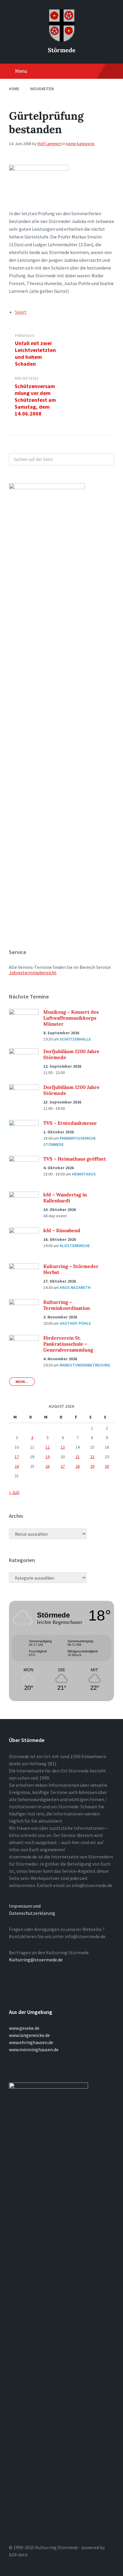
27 (63, 1466)
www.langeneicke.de (29, 2035)
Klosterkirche (75, 1246)
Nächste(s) (27, 378)
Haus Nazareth (75, 1287)
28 (78, 1466)
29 (92, 1466)
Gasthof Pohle (75, 1323)
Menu (21, 71)
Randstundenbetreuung (85, 1365)
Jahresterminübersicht (33, 972)
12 (47, 1447)
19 (47, 1457)
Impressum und (25, 1906)
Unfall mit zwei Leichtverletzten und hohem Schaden (35, 353)
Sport (21, 312)
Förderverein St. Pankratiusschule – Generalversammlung (68, 1344)
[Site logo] (61, 40)
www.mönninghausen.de (34, 2049)
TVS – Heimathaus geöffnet (75, 1159)
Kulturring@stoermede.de (36, 1960)
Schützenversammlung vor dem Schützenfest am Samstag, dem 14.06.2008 (35, 400)
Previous (25, 336)
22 (92, 1457)
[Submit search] (106, 459)
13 (63, 1447)
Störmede (62, 50)
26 (47, 1466)
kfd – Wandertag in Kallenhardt (65, 1198)
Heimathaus (84, 1174)
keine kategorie (80, 144)
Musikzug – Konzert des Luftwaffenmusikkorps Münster (71, 1018)
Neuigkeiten (42, 89)
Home (14, 89)
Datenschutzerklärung (32, 1913)
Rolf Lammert (50, 144)
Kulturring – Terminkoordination (67, 1305)
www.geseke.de (24, 2028)
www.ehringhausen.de (31, 2042)
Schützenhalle (75, 1039)
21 (78, 1457)
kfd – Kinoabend (62, 1230)
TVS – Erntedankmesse (70, 1123)
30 (107, 1466)
